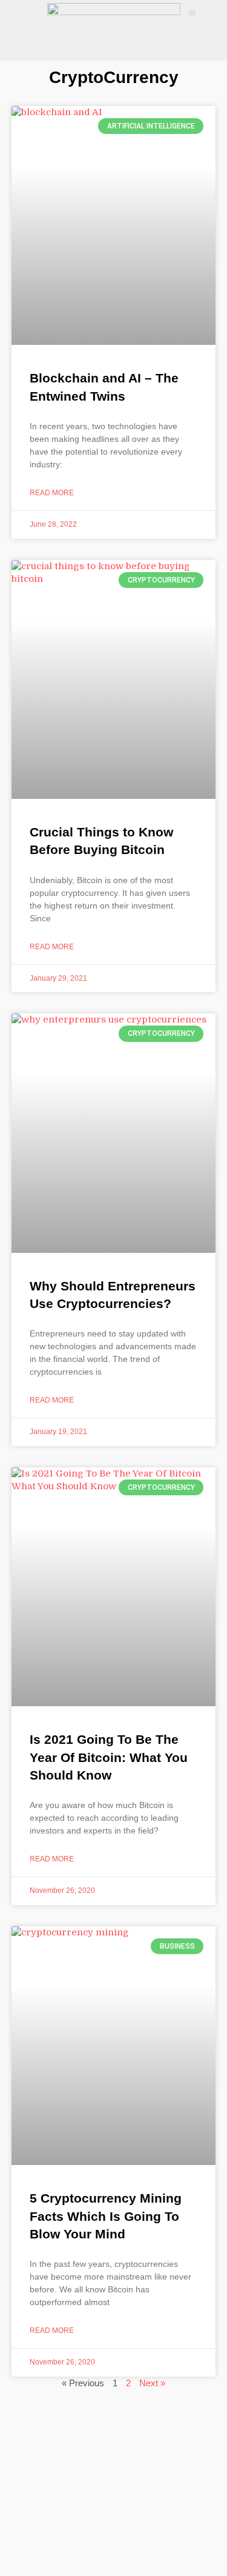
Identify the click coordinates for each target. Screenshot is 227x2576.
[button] (192, 12)
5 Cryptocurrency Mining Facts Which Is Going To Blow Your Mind (106, 2216)
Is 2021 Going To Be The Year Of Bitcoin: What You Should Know (109, 1757)
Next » (152, 2383)
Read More (52, 493)
